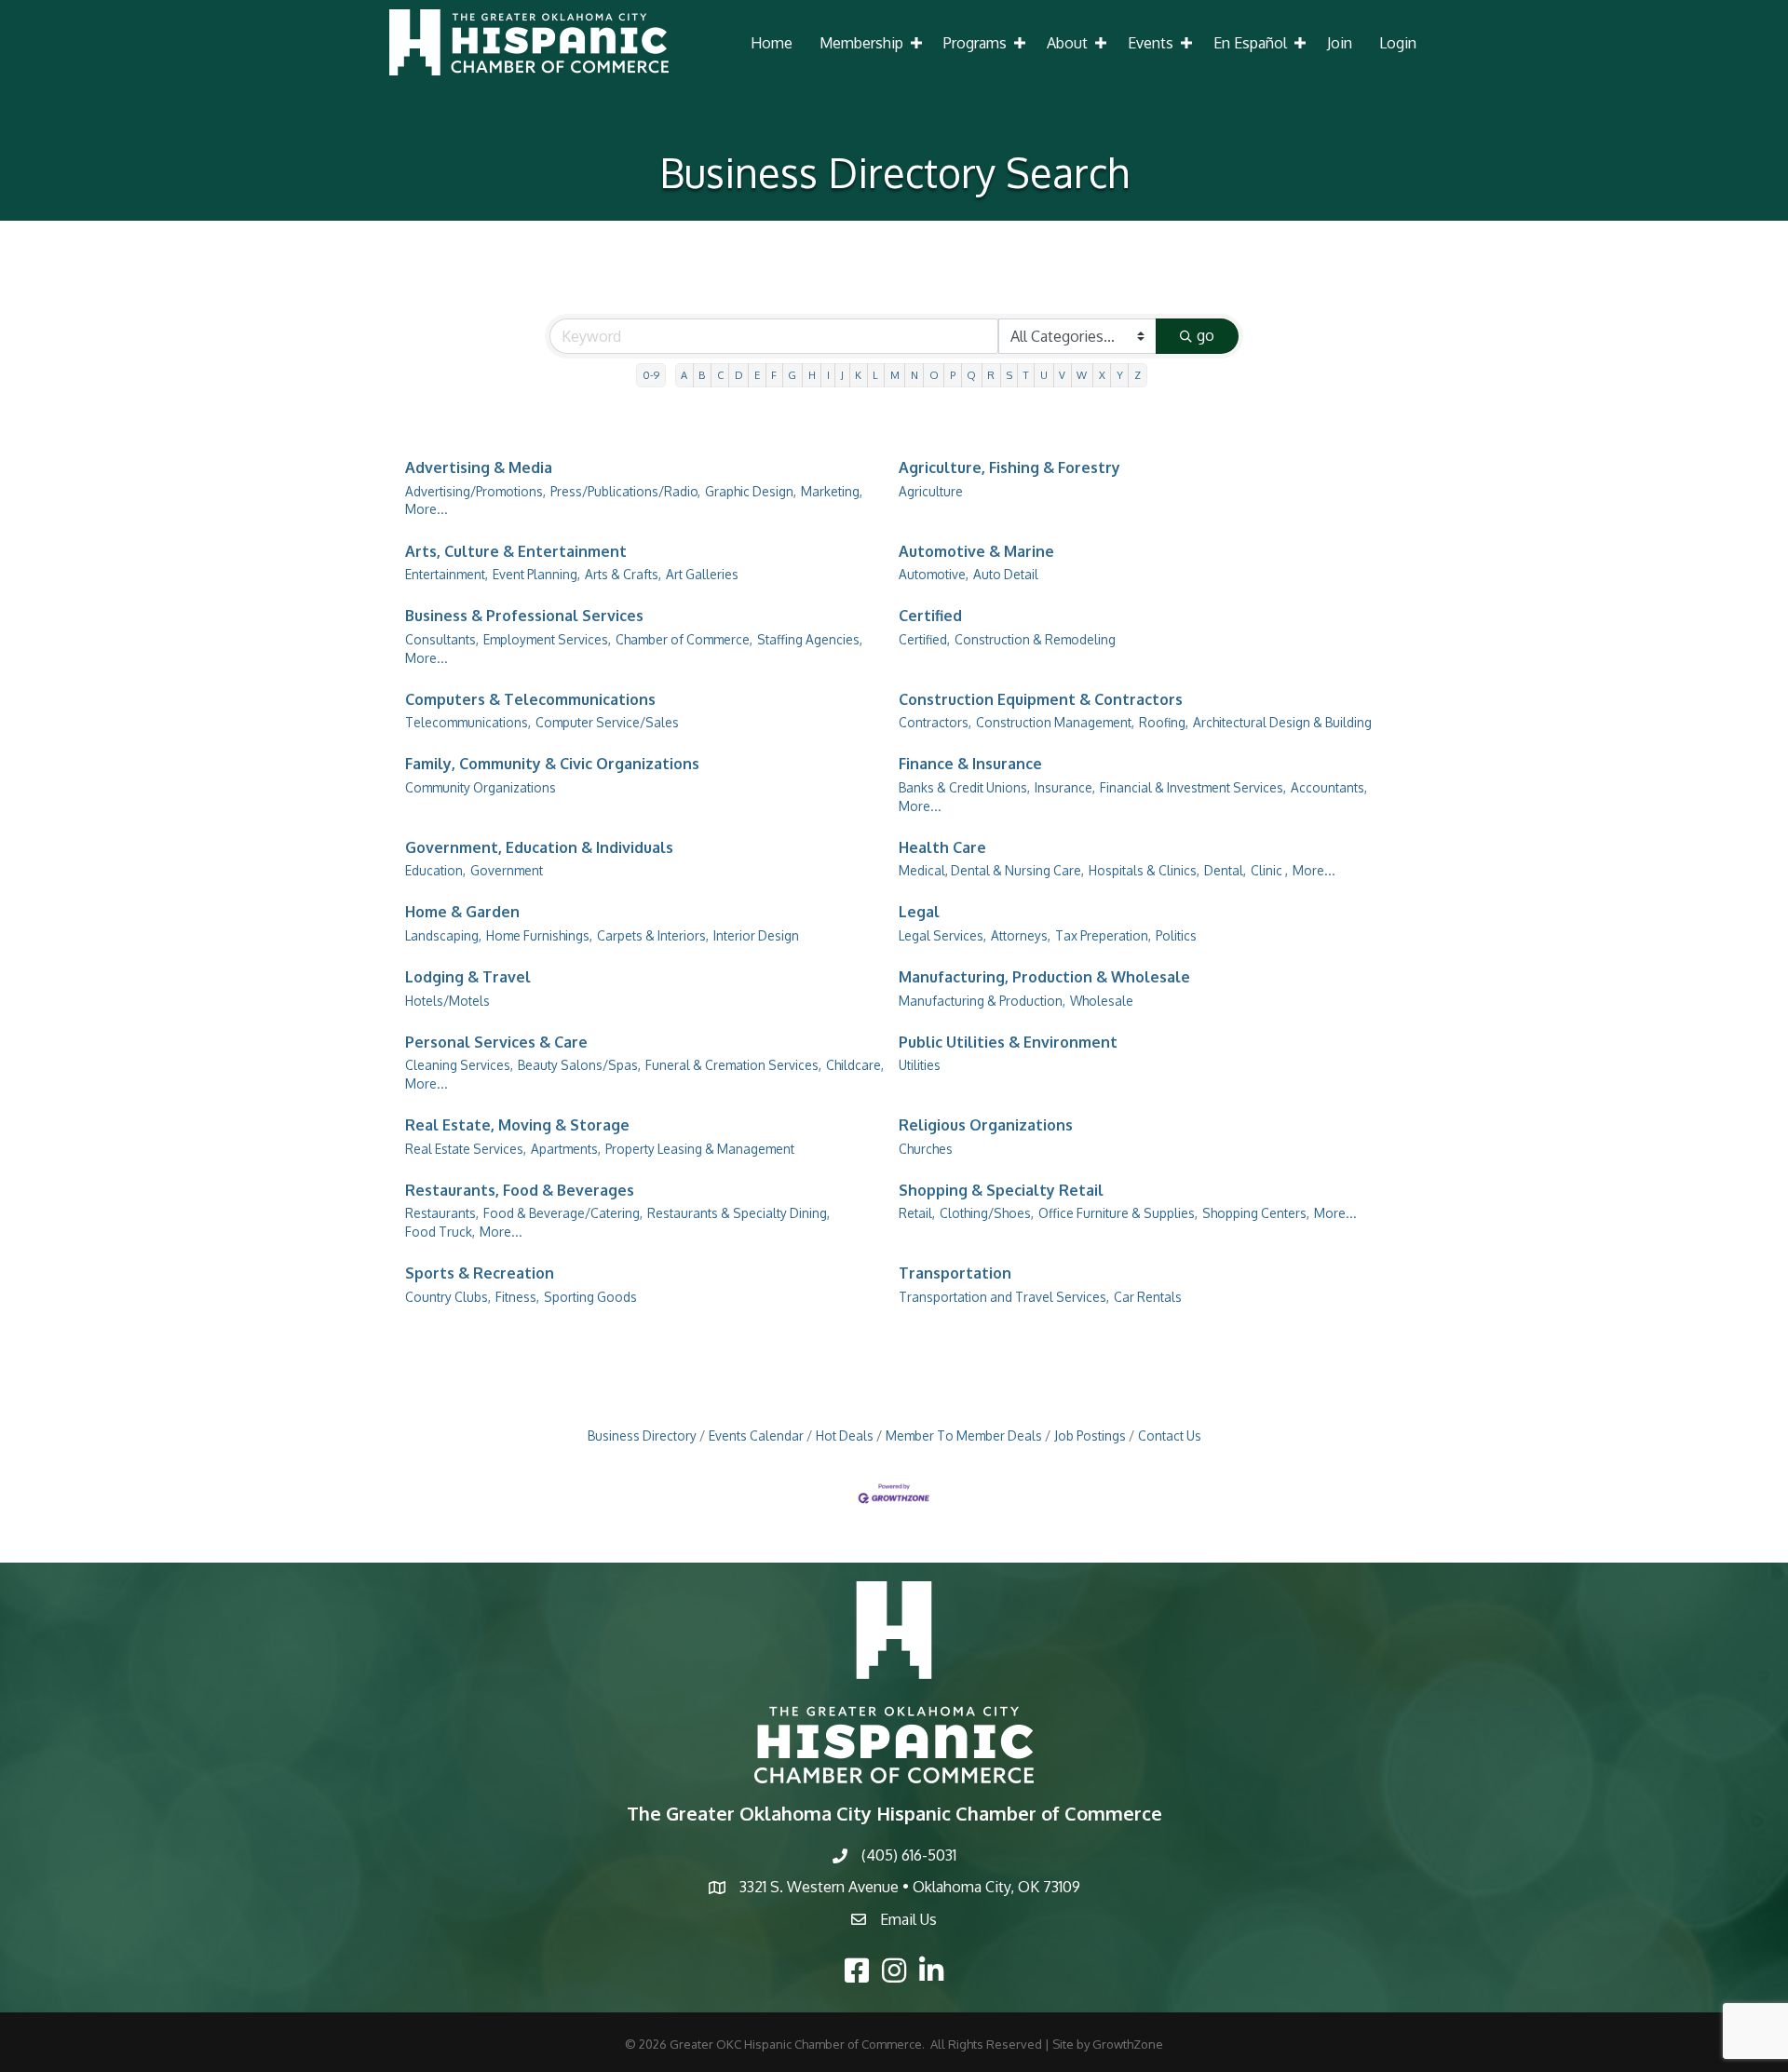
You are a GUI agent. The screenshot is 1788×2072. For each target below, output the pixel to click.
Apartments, (566, 1149)
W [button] (1082, 375)
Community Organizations (481, 787)
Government (507, 870)
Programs (975, 43)
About (1067, 43)
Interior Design (756, 935)
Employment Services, (547, 639)
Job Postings (1090, 1436)
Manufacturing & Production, (982, 1001)
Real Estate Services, (466, 1149)
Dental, (1225, 870)
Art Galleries (702, 574)
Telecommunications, (468, 722)
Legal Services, (942, 935)
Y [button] (1120, 375)
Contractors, (935, 722)
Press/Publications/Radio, (625, 491)
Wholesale (1102, 1001)
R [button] (991, 375)
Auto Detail (1006, 574)
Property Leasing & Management (700, 1149)
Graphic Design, (751, 491)
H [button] (812, 375)
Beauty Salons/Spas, (579, 1065)
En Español (1250, 43)
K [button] (858, 375)
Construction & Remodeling (1035, 639)
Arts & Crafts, (623, 574)
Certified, (924, 639)
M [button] (895, 375)
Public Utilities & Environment (1008, 1042)
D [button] (739, 375)
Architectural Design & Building (1282, 722)
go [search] (1206, 335)
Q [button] (971, 375)
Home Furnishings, (539, 935)
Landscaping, (443, 935)
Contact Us (1170, 1436)
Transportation (955, 1273)
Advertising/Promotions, (475, 491)
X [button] (1102, 375)
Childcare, (855, 1065)
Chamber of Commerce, (684, 639)
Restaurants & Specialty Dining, (738, 1213)
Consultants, (442, 639)
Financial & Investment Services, (1193, 787)
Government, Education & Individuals (539, 847)
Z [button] (1138, 375)
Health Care (942, 847)
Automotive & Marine (976, 551)
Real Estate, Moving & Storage (517, 1125)
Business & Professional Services (524, 616)
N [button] (914, 375)
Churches (926, 1149)
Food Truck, (440, 1232)
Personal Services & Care (496, 1042)
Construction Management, (1055, 722)
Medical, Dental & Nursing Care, (991, 870)
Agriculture (931, 491)
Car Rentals (1148, 1297)
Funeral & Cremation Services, (733, 1065)
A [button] (684, 375)
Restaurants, (442, 1213)
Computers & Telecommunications (530, 699)
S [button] (1009, 375)
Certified (930, 616)
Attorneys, (1021, 935)
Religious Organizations (986, 1125)
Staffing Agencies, (810, 639)
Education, (435, 870)
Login (1398, 43)
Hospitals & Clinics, (1144, 870)
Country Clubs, (448, 1297)
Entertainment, (447, 574)
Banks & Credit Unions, (964, 787)
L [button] (875, 375)
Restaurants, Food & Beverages (520, 1190)
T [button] (1026, 375)
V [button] (1062, 375)
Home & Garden (462, 912)
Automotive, (934, 574)
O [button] (934, 375)
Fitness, (517, 1297)
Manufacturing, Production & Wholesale (1044, 977)
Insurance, (1065, 787)
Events (1151, 43)
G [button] (792, 375)
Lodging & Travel (468, 977)
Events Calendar (756, 1436)
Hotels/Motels (447, 1001)
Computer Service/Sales (607, 722)
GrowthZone (1128, 2044)
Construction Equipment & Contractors (1041, 699)
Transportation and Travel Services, (1004, 1297)
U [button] (1044, 375)
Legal (919, 912)
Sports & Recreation (480, 1273)
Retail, (917, 1213)
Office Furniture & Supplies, (1118, 1213)
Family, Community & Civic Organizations (552, 764)
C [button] (720, 375)
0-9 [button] (651, 375)
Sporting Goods (590, 1297)
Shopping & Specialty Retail (1001, 1190)
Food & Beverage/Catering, (563, 1213)
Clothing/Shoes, (987, 1213)
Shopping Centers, (1256, 1213)
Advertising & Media (479, 467)
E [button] (757, 375)
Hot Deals (845, 1436)
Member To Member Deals (964, 1436)
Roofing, (1164, 722)
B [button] (702, 375)
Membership (861, 43)
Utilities (920, 1065)
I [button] (828, 375)
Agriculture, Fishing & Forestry (1009, 467)
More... (427, 509)
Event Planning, (536, 574)
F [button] (774, 375)
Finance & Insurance (970, 764)
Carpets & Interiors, (653, 935)
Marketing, (832, 491)
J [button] (842, 375)
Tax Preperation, (1103, 935)
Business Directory (642, 1436)
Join (1340, 43)
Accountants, (1329, 787)
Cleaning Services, (459, 1065)
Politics (1176, 935)
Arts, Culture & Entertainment (516, 551)
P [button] (953, 375)
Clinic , (1269, 870)
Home (772, 43)
